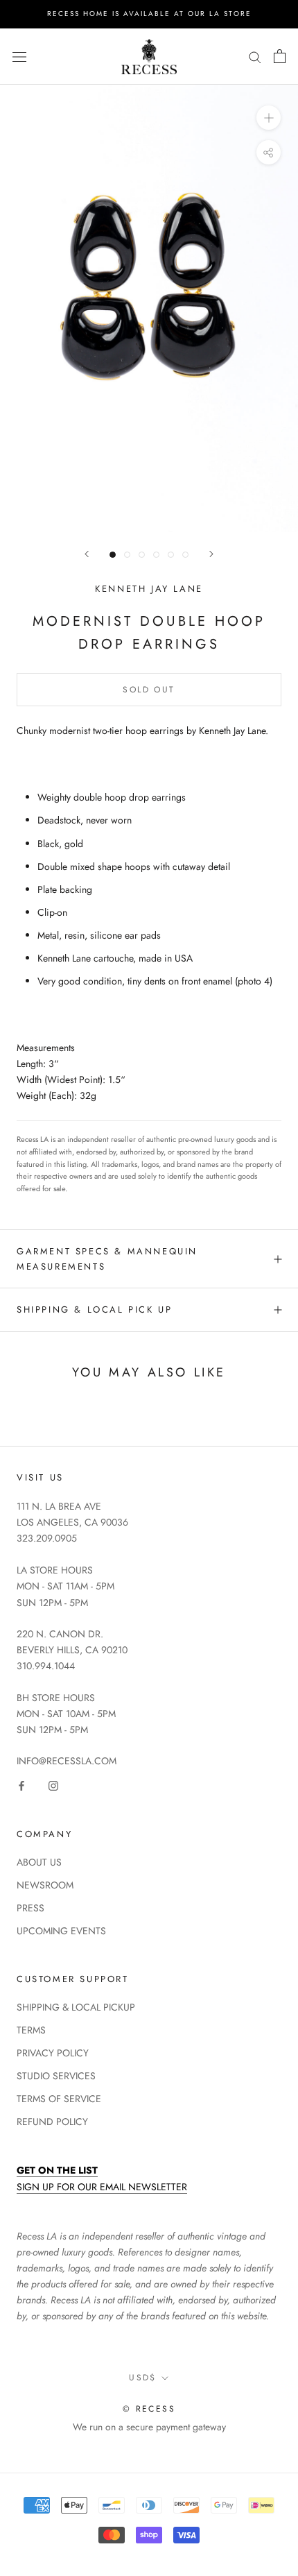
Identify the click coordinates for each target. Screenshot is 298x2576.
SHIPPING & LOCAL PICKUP (76, 2007)
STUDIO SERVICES (56, 2076)
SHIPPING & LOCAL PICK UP (94, 1310)
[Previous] (87, 554)
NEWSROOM (45, 1885)
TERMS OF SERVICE (59, 2099)
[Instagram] (53, 1785)
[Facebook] (21, 1785)
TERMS (31, 2030)
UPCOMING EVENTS (61, 1931)
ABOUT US (39, 1862)
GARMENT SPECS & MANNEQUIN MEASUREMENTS (107, 1259)
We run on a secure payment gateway (149, 2427)
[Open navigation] (19, 56)
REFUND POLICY (52, 2122)
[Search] (255, 57)
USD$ (143, 2378)
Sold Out (149, 690)
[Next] (211, 554)
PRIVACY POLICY (53, 2053)
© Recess (149, 2409)
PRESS (30, 1908)
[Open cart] (280, 56)
